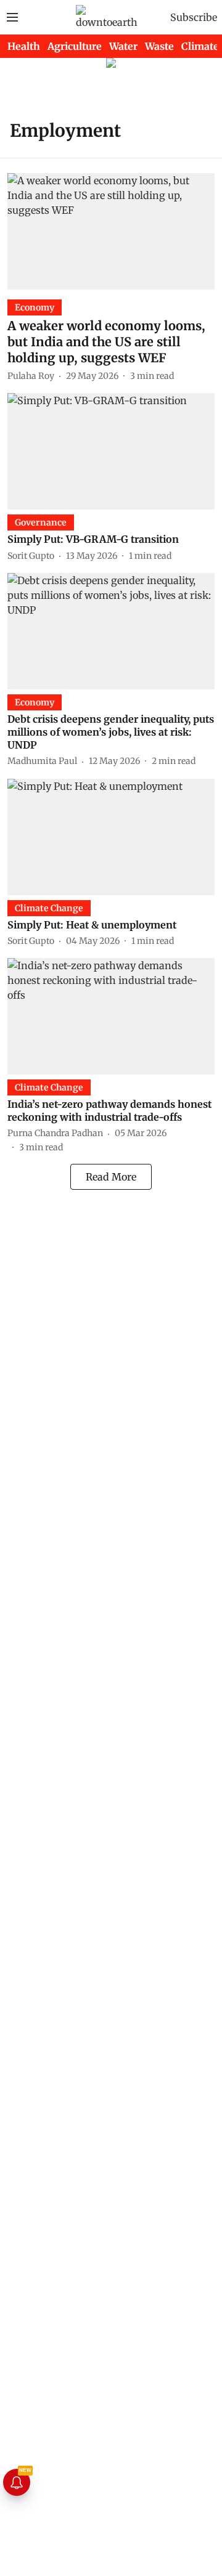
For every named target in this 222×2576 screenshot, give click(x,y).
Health (24, 46)
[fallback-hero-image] (111, 231)
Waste (159, 46)
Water (123, 46)
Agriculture (75, 46)
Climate (200, 46)
